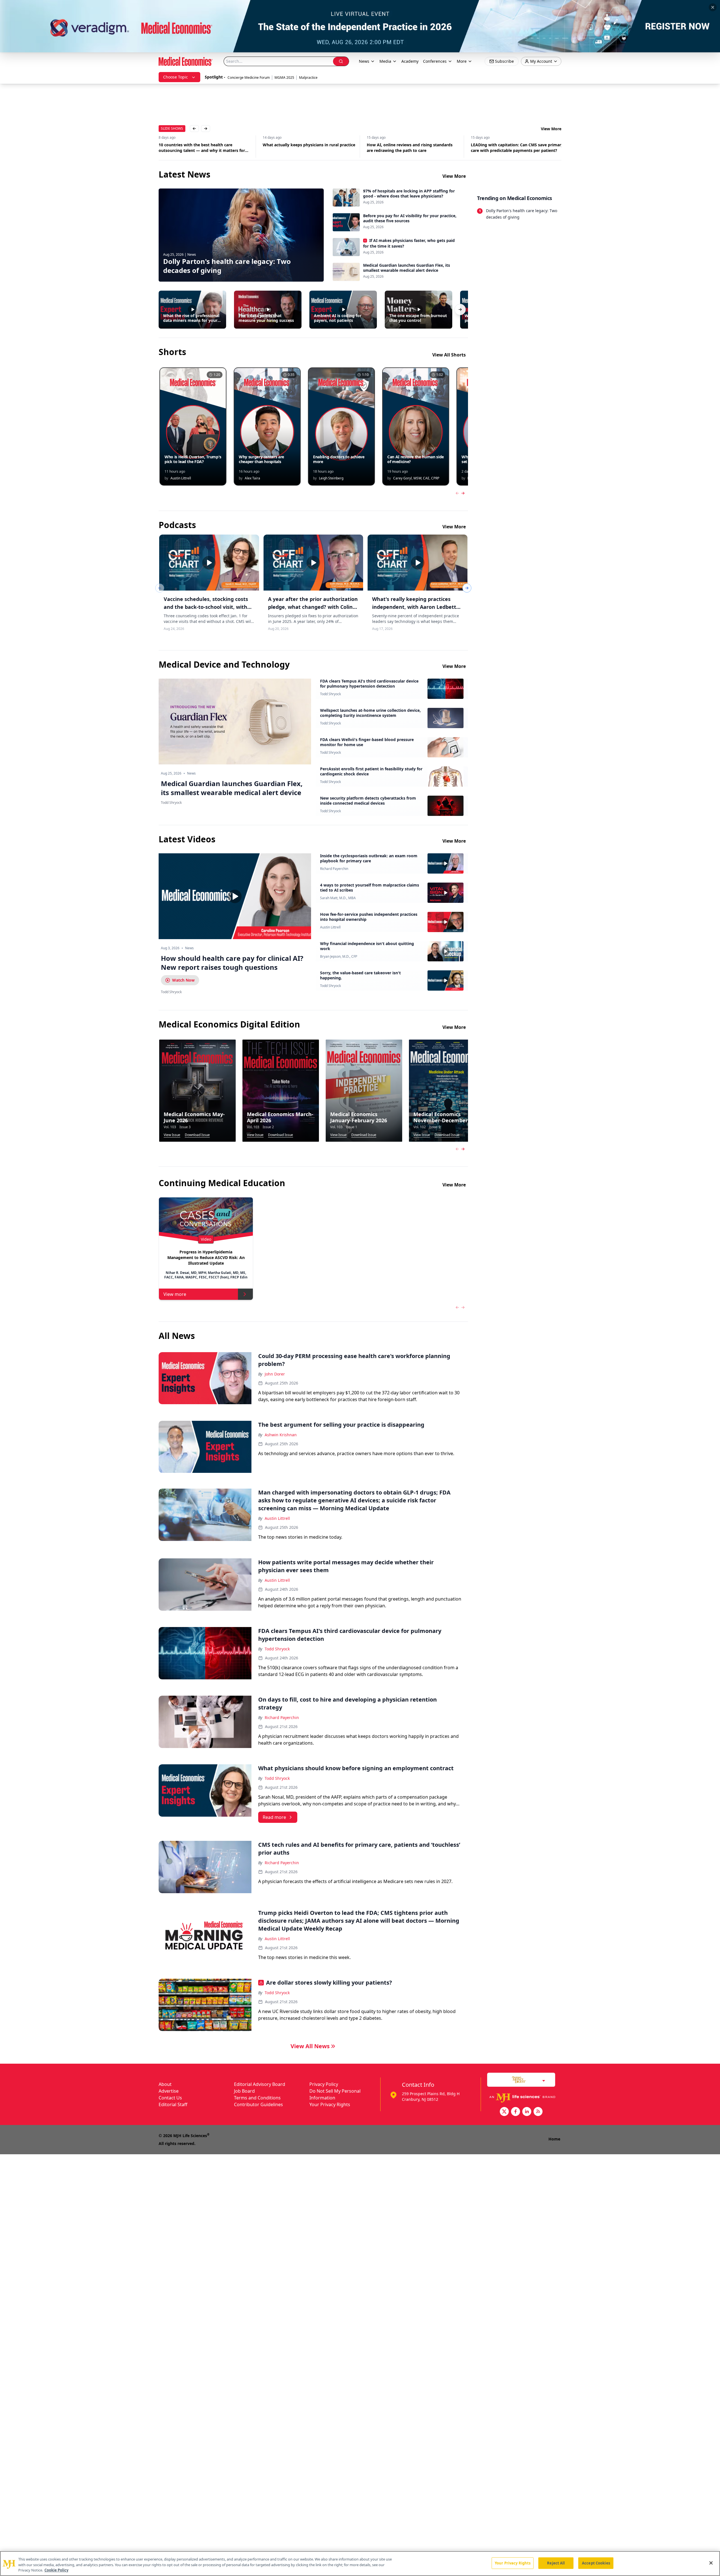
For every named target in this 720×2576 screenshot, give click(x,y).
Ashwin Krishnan (281, 1435)
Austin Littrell (330, 927)
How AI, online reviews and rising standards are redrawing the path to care (202, 148)
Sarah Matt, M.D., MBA (338, 898)
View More (551, 129)
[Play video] (235, 896)
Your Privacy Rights (330, 2104)
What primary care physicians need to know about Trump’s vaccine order (410, 148)
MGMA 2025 (284, 78)
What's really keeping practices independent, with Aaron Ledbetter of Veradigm (417, 607)
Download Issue (197, 1135)
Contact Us (170, 2098)
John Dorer (275, 1374)
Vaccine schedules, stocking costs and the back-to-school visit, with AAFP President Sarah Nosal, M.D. (206, 607)
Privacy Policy (324, 2084)
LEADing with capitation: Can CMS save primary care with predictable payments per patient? (309, 148)
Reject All (556, 2563)
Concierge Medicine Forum (249, 78)
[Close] (711, 2563)
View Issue (172, 1135)
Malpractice (308, 78)
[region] (360, 2563)
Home (554, 2139)
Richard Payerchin (334, 869)
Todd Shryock (330, 694)
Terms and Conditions (257, 2098)
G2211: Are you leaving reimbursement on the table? (516, 148)
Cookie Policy (56, 2570)
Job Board (244, 2091)
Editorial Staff (173, 2104)
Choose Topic (175, 77)
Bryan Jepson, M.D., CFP (339, 957)
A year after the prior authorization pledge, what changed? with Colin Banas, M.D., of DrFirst (313, 607)
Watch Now (183, 980)
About (165, 2084)
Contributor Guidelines (258, 2104)
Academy (410, 61)
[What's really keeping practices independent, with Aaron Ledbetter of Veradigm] (418, 563)
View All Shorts (449, 355)
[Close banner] (713, 7)
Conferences (435, 61)
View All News (310, 2046)
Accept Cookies (596, 2563)
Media (385, 61)
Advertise (169, 2091)
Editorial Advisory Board (260, 2084)
